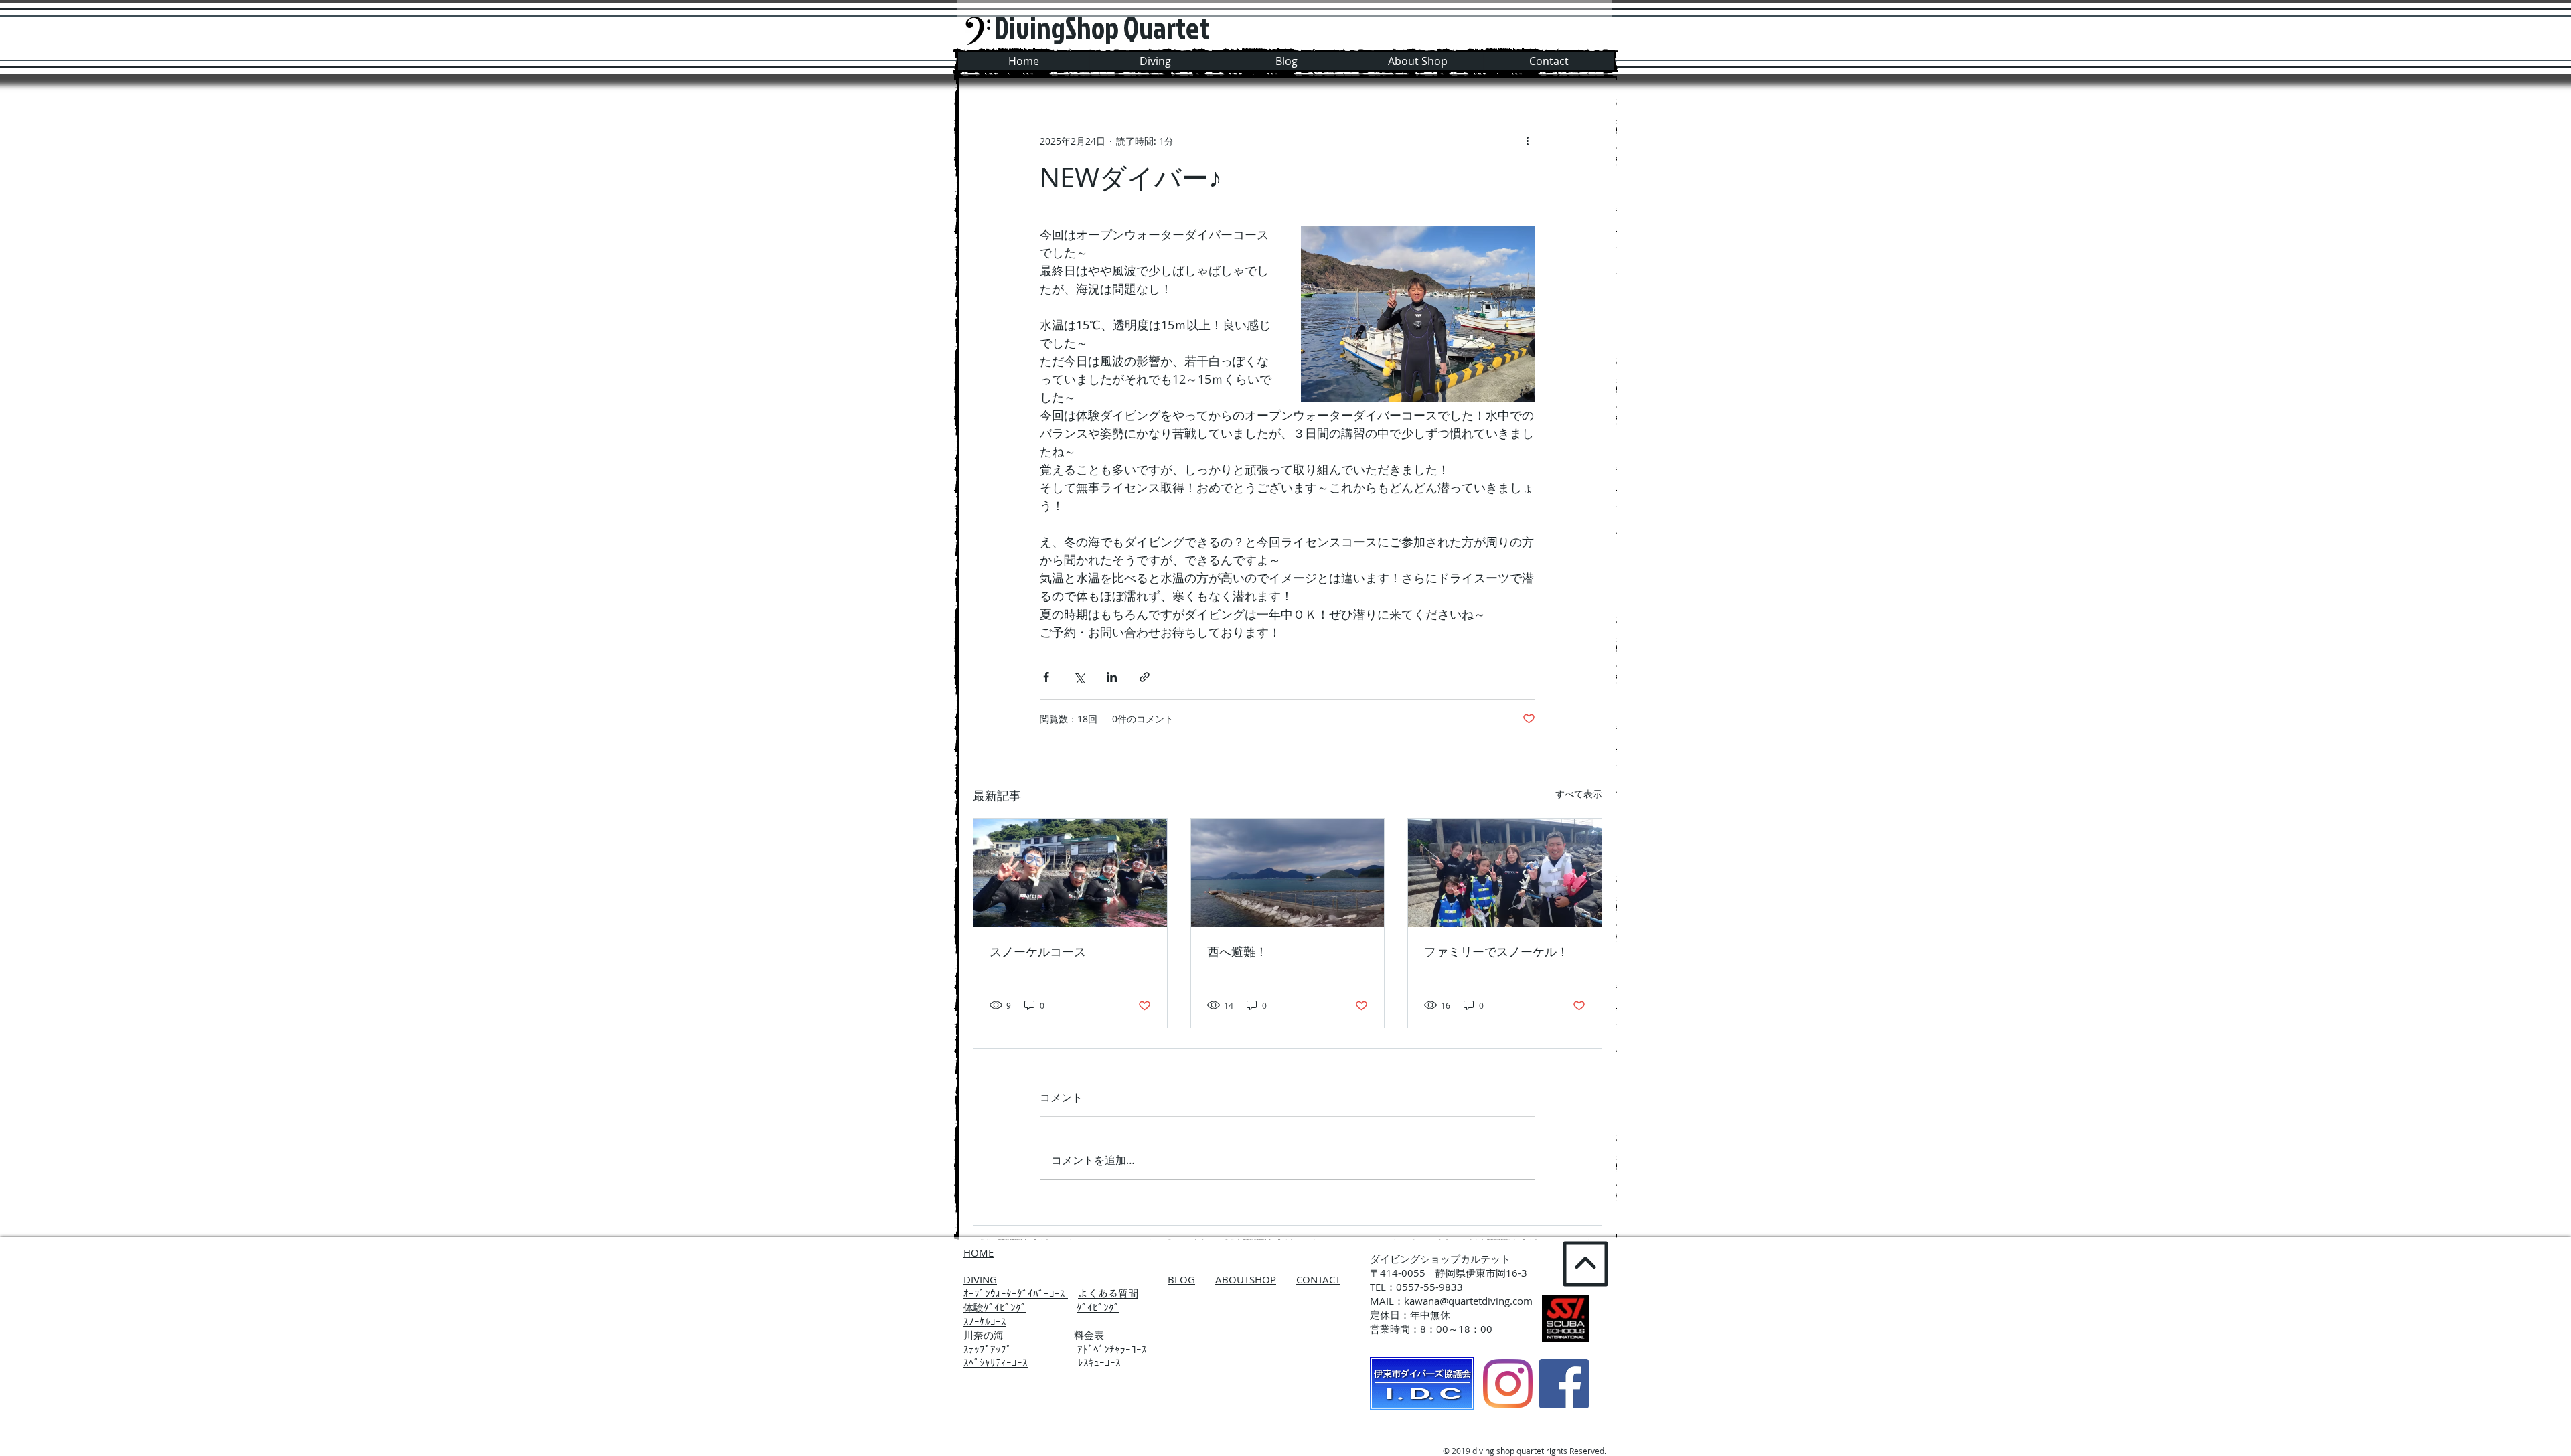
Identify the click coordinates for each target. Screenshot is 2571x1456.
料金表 (1089, 1335)
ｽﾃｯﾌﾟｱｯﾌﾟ (988, 1349)
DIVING (980, 1279)
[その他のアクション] (1527, 141)
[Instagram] (1508, 1384)
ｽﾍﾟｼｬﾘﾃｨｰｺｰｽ (996, 1362)
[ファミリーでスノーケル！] (1505, 873)
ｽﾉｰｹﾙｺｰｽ (985, 1321)
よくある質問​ (1108, 1293)
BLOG (1181, 1279)
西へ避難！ (1237, 951)
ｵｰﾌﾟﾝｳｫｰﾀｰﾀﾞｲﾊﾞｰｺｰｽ (1016, 1293)
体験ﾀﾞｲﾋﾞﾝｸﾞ (995, 1307)
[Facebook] (1564, 1384)
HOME (979, 1252)
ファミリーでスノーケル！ (1496, 951)
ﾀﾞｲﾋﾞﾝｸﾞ (1098, 1307)
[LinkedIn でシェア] (1112, 677)
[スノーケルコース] (1070, 873)
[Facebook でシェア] (1046, 677)
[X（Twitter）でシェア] (1079, 677)
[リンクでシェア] (1145, 677)
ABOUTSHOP (1246, 1279)
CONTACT (1318, 1279)
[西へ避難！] (1288, 873)
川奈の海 (984, 1335)
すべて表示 (1579, 794)
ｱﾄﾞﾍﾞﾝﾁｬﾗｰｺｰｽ (1112, 1349)
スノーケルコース (1038, 951)
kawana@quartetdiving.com (1468, 1301)
